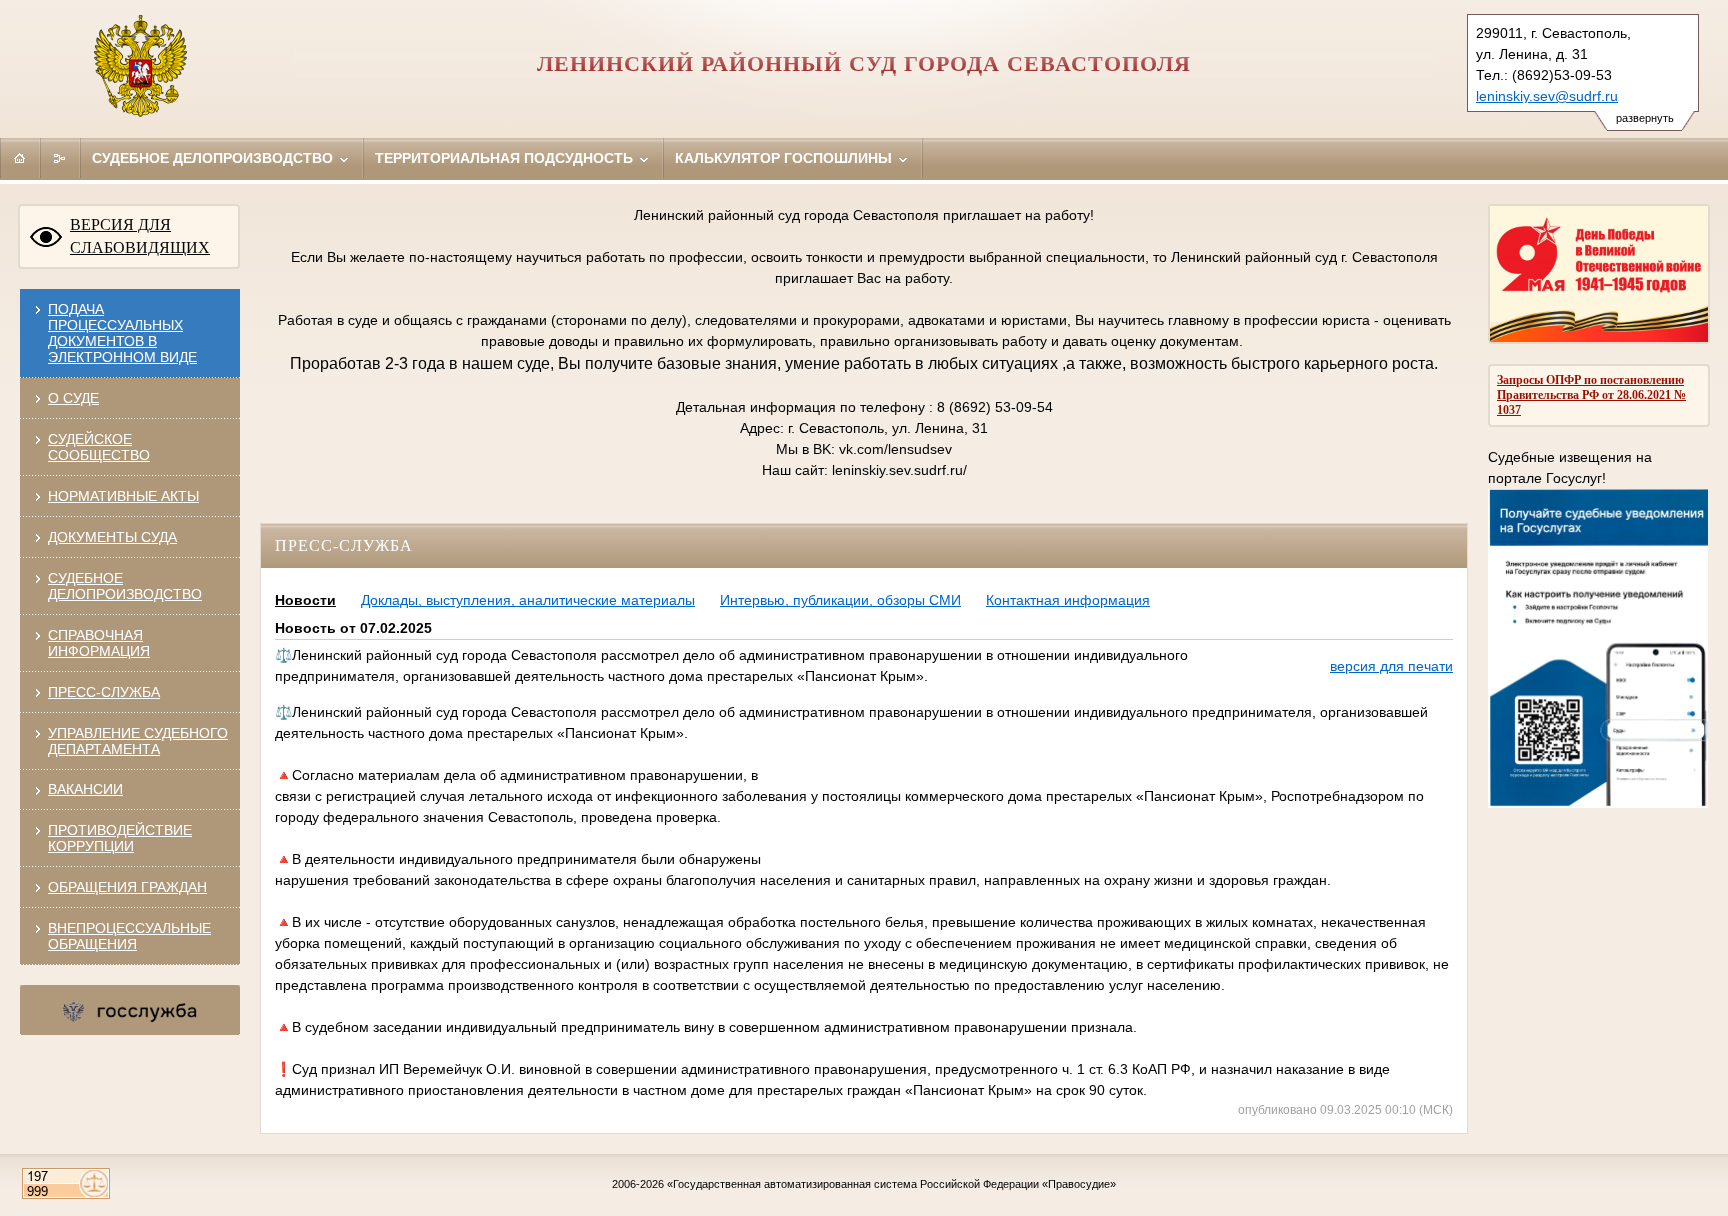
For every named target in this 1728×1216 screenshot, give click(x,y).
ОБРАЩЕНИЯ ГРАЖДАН (127, 887)
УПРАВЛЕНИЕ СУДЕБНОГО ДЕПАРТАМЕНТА (138, 741)
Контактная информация (1068, 600)
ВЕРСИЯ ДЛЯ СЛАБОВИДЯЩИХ (140, 236)
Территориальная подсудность (506, 158)
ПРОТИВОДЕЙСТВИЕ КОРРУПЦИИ (120, 838)
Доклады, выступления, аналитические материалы (528, 600)
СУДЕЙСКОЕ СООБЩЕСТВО (99, 447)
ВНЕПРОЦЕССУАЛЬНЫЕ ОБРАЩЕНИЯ (129, 936)
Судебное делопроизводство (214, 158)
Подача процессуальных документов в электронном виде (122, 333)
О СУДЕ (73, 398)
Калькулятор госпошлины (785, 158)
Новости (305, 600)
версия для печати (1391, 666)
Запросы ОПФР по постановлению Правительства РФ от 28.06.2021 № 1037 (1591, 395)
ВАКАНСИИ (85, 789)
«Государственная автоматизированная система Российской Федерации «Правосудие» (891, 1184)
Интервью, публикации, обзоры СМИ (840, 600)
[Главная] (20, 158)
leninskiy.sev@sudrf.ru (1547, 96)
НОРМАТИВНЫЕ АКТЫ (123, 496)
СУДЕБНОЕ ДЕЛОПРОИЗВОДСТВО (125, 586)
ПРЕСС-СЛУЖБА (104, 692)
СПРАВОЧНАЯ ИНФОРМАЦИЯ (99, 643)
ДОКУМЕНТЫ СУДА (112, 537)
